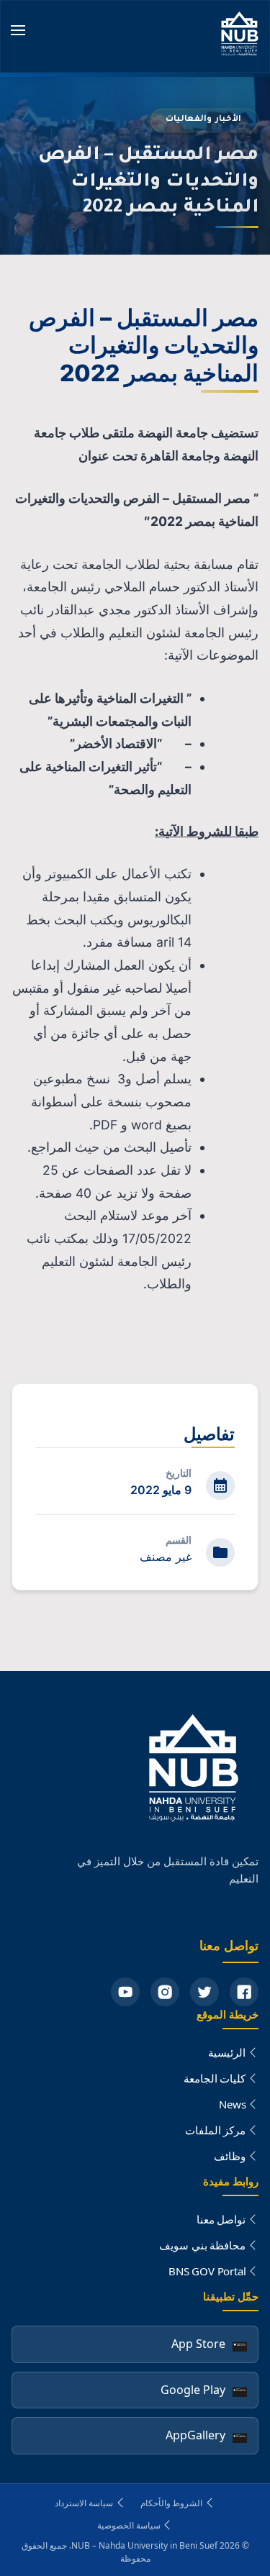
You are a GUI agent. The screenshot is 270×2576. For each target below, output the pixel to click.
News (232, 2104)
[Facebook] (244, 1992)
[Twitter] (204, 1992)
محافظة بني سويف (203, 2245)
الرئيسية (227, 2052)
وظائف (230, 2156)
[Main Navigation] (18, 32)
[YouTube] (125, 1992)
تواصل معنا (221, 2219)
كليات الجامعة (215, 2078)
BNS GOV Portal (207, 2271)
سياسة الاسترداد (84, 2503)
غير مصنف (166, 1557)
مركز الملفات (216, 2130)
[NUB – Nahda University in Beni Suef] (240, 36)
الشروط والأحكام (172, 2503)
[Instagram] (165, 1992)
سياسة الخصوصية (129, 2525)
